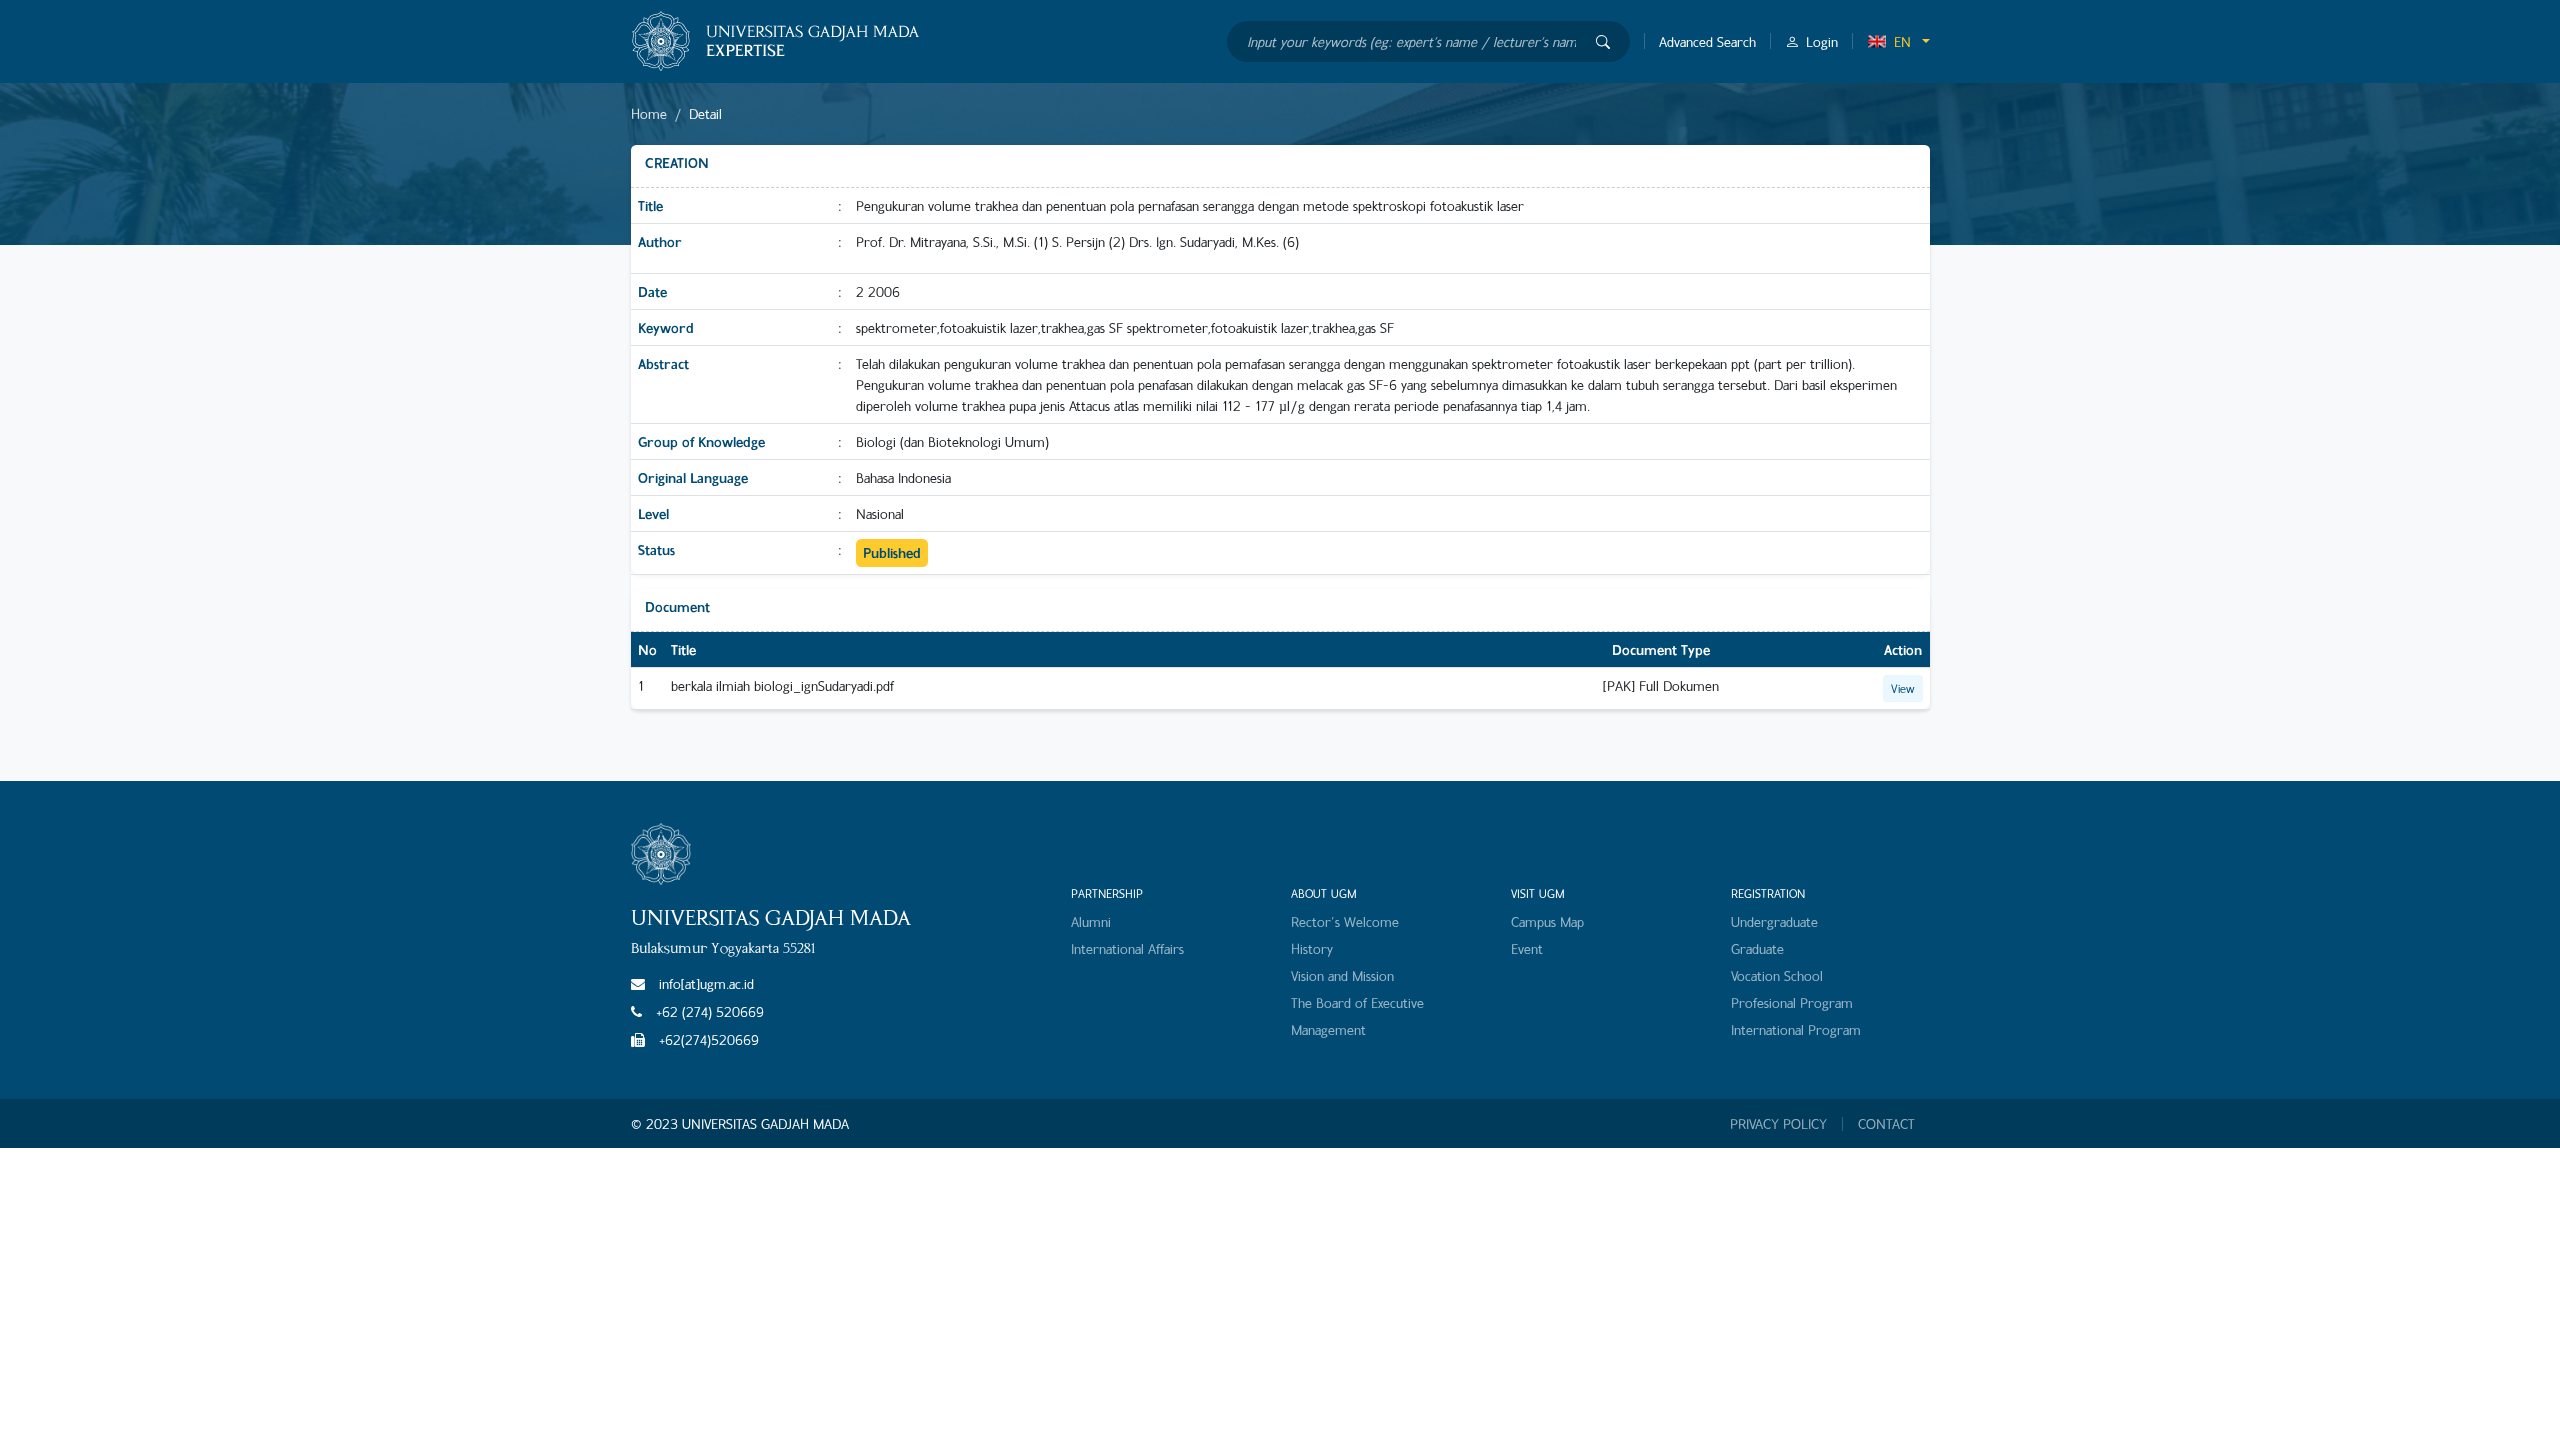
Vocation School (1777, 975)
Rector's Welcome (1345, 921)
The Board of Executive (1357, 1002)
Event (1527, 948)
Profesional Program (1792, 1002)
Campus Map (1547, 921)
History (1312, 948)
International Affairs (1127, 948)
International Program (1796, 1029)
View (1903, 688)
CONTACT (1886, 1124)
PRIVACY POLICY (1778, 1124)
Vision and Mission (1342, 975)
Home (649, 113)
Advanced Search (1707, 41)
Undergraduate (1774, 921)
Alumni (1091, 921)
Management (1328, 1029)
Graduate (1757, 948)
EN (1902, 41)
